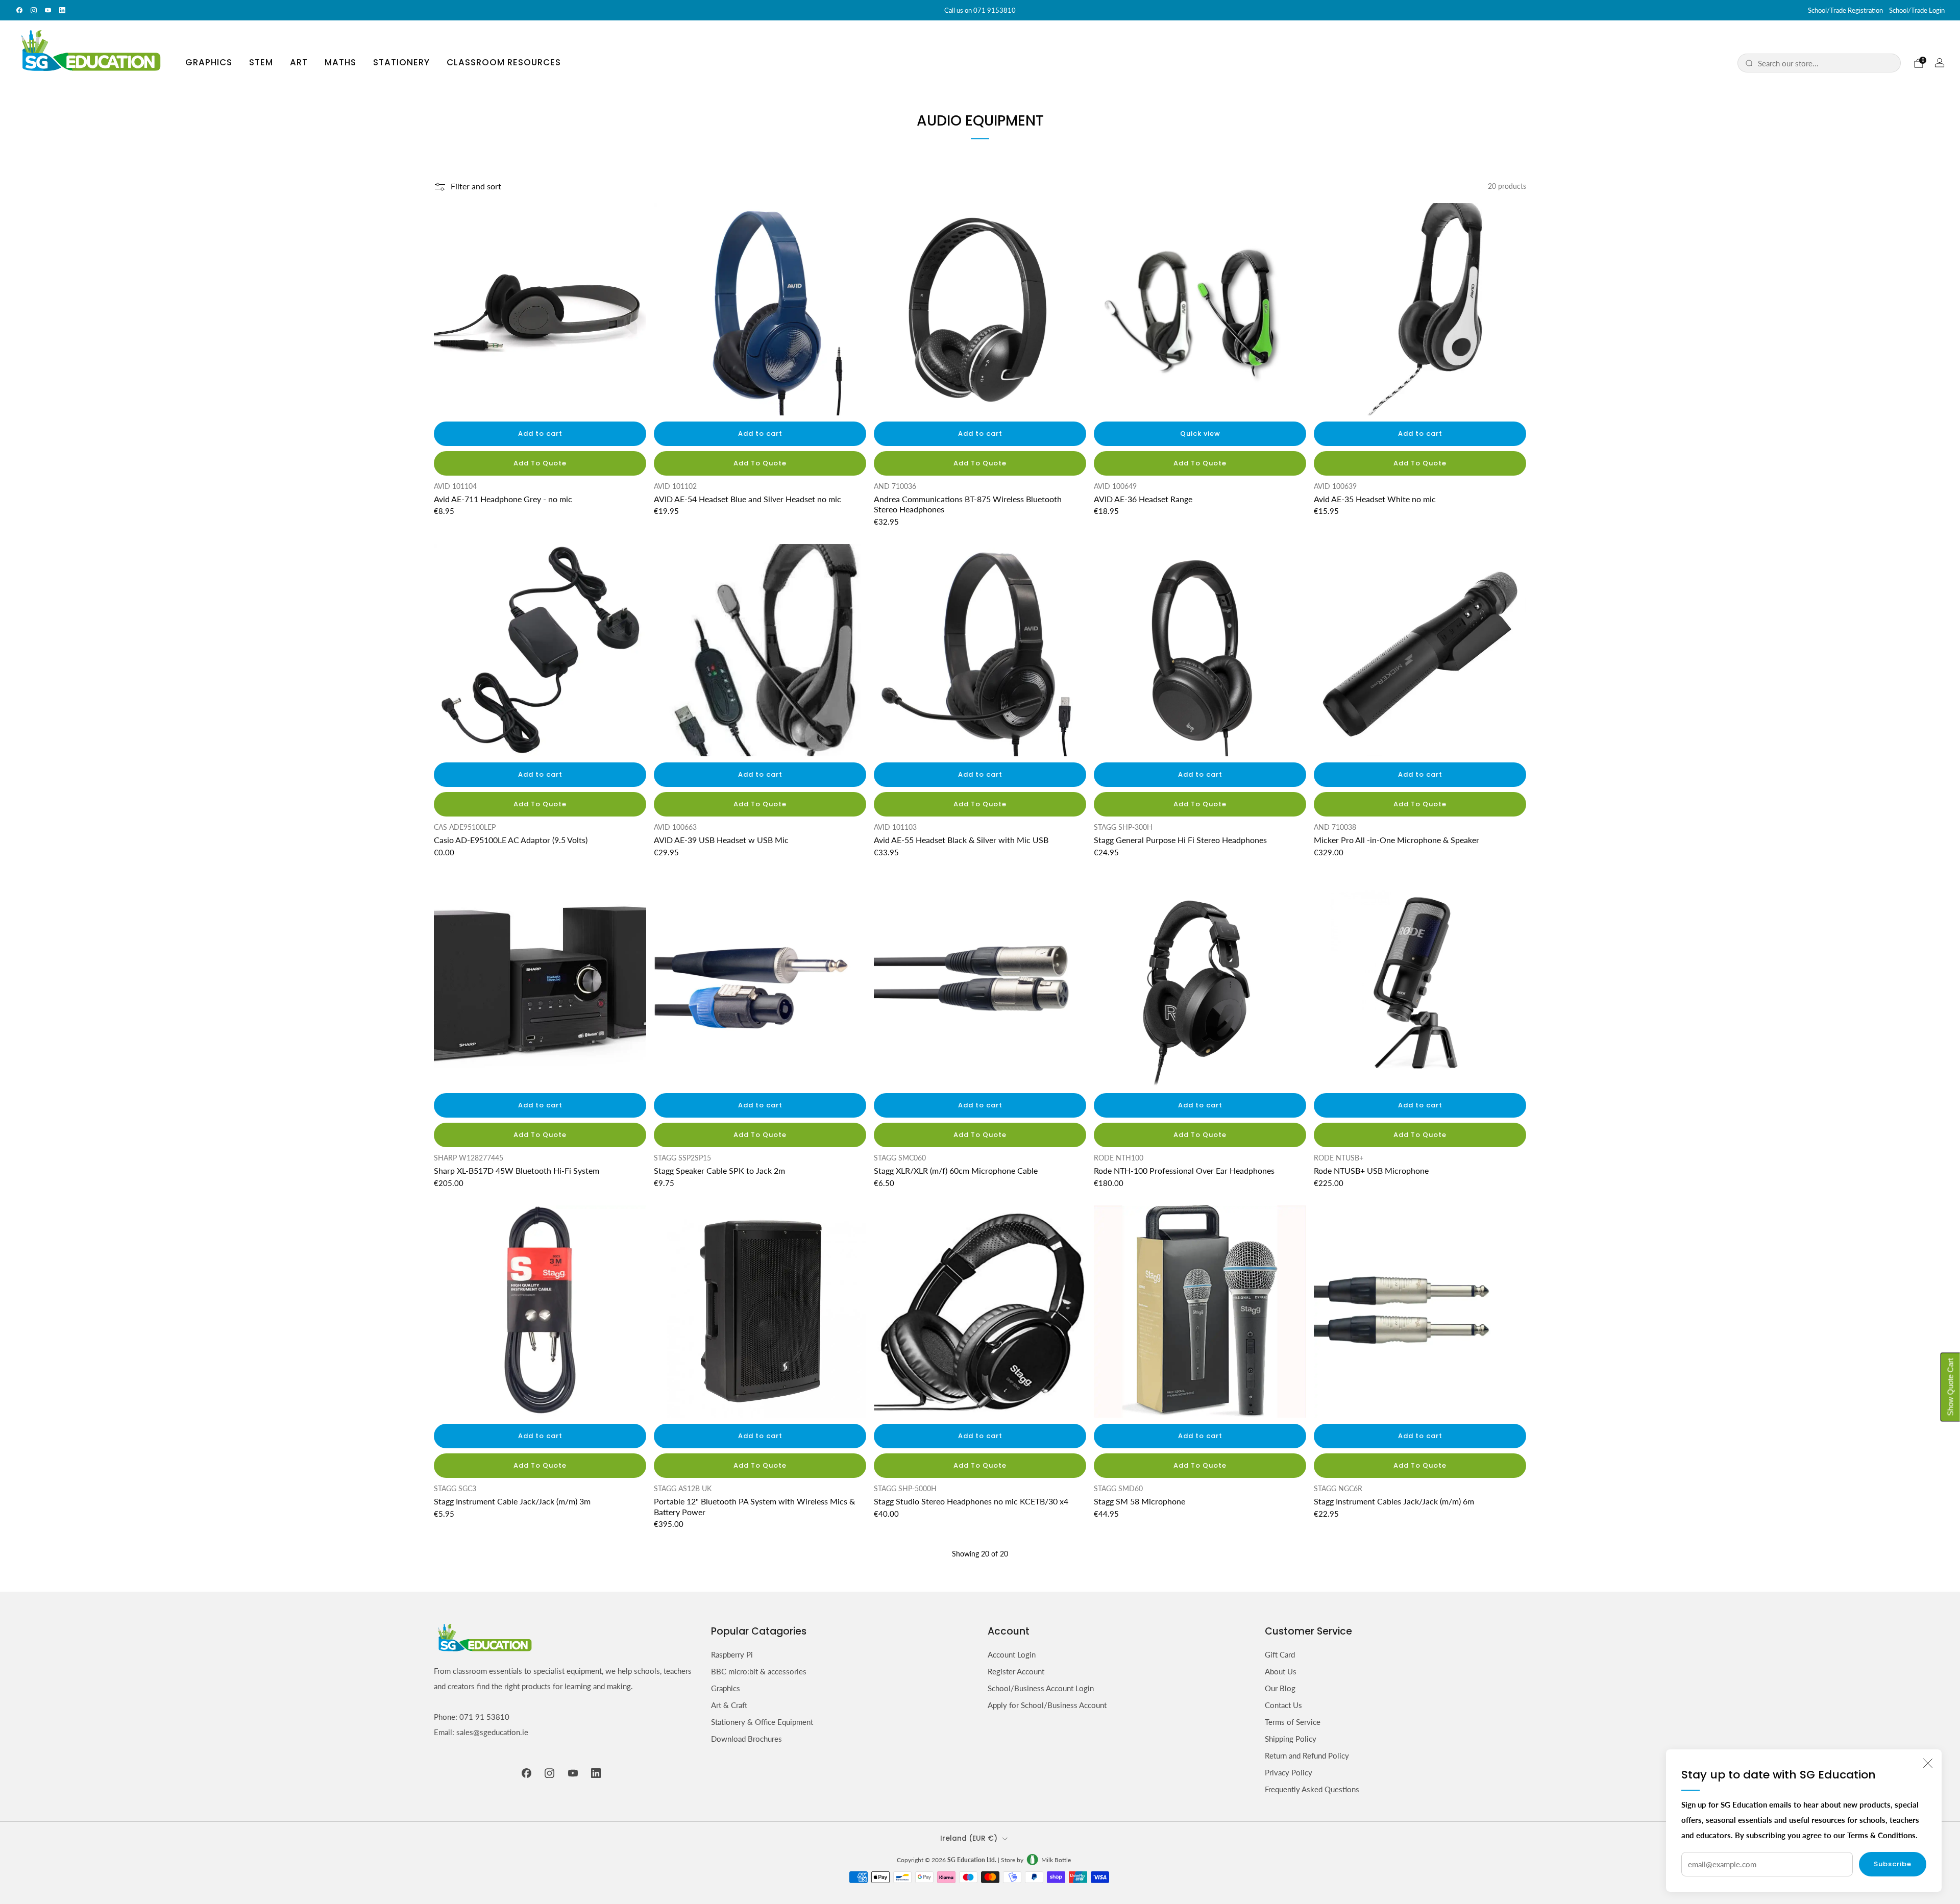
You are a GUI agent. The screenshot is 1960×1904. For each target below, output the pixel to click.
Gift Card (1280, 1654)
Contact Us (1283, 1705)
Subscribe (1893, 1864)
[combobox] (1826, 63)
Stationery (401, 62)
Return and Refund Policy (1307, 1755)
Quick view (1200, 434)
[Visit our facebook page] (19, 10)
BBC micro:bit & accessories (759, 1671)
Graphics (209, 62)
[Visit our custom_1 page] (62, 10)
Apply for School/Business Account (1047, 1705)
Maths (340, 62)
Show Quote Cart (1951, 1387)
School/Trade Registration (1845, 10)
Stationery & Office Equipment (762, 1722)
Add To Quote (540, 463)
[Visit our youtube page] (48, 10)
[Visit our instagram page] (34, 10)
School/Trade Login (1917, 10)
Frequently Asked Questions (1312, 1789)
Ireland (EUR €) (969, 1838)
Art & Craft (729, 1705)
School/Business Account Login (1041, 1688)
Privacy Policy (1289, 1772)
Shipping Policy (1291, 1739)
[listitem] (980, 10)
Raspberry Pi (732, 1654)
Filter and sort (476, 187)
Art (299, 62)
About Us (1281, 1671)
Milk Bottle (1056, 1860)
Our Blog (1280, 1688)
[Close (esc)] (1928, 1763)
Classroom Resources (504, 62)
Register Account (1016, 1671)
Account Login (1012, 1654)
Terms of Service (1293, 1722)
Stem (261, 62)
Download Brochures (746, 1739)
